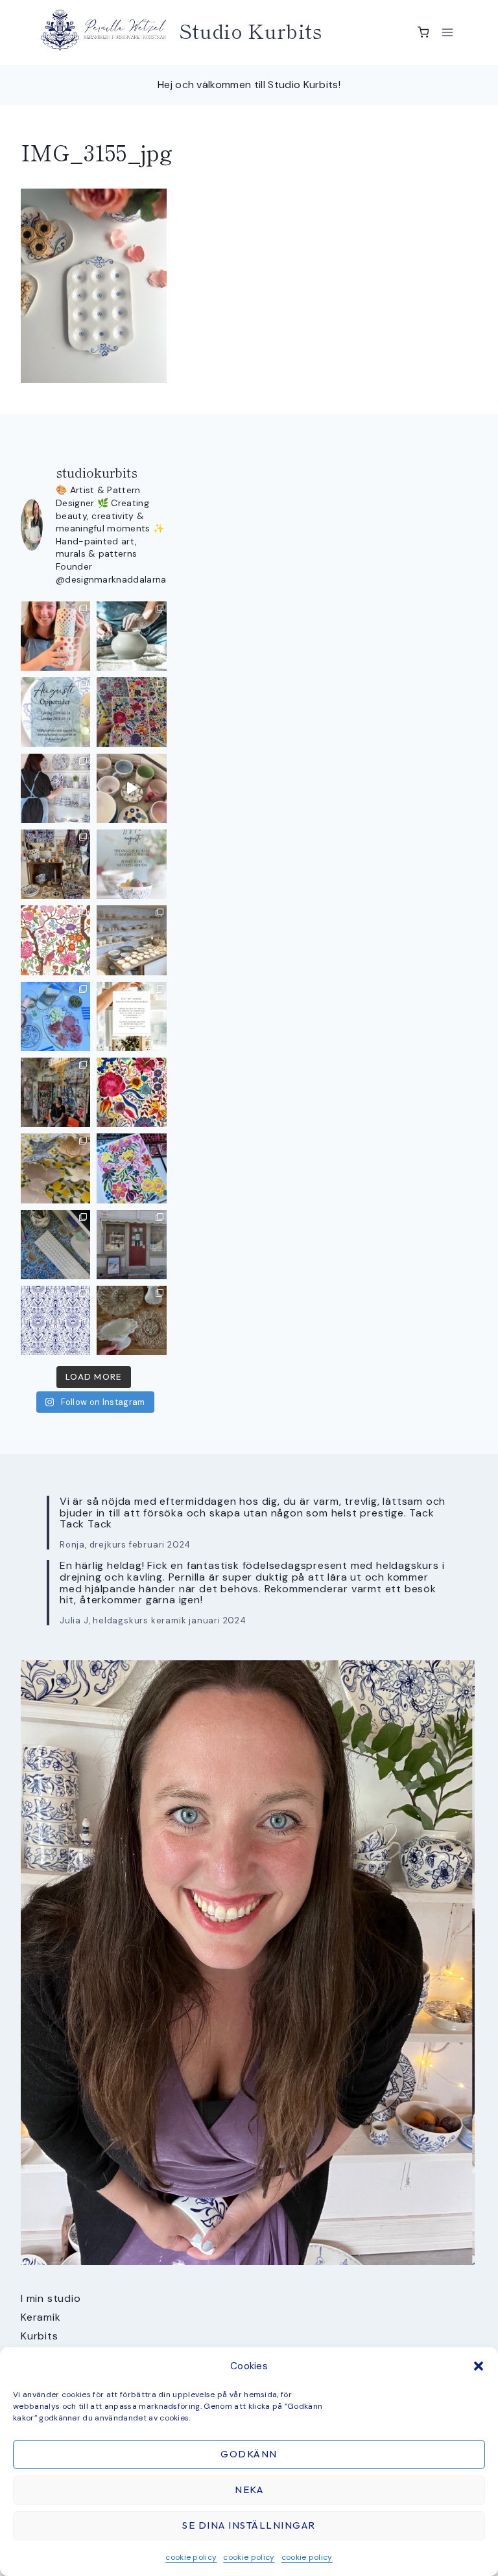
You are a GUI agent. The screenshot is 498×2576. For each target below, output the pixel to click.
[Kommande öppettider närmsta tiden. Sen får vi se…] (131, 864)
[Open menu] (447, 32)
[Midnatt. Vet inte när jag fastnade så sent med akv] (131, 1168)
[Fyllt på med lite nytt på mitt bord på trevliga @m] (55, 864)
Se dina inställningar (249, 2525)
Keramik (41, 2317)
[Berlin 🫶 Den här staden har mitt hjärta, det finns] (55, 1092)
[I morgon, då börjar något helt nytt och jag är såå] (131, 712)
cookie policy (191, 2557)
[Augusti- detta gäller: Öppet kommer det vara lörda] (55, 712)
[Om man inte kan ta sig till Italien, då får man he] (55, 1016)
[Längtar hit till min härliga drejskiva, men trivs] (131, 636)
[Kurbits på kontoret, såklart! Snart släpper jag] (55, 1245)
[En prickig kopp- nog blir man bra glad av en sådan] (55, 636)
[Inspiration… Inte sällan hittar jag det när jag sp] (131, 1320)
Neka (249, 2489)
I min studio (51, 2298)
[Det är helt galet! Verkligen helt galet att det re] (131, 940)
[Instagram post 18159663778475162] (131, 788)
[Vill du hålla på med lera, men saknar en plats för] (131, 1016)
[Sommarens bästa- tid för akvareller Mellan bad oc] (131, 1092)
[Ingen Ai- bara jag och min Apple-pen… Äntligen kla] (55, 940)
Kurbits (40, 2336)
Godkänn (249, 2454)
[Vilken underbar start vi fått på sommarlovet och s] (55, 1320)
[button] (479, 2366)
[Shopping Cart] (423, 32)
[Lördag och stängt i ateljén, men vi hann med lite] (55, 1168)
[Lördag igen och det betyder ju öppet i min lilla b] (55, 788)
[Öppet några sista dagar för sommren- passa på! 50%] (131, 1245)
